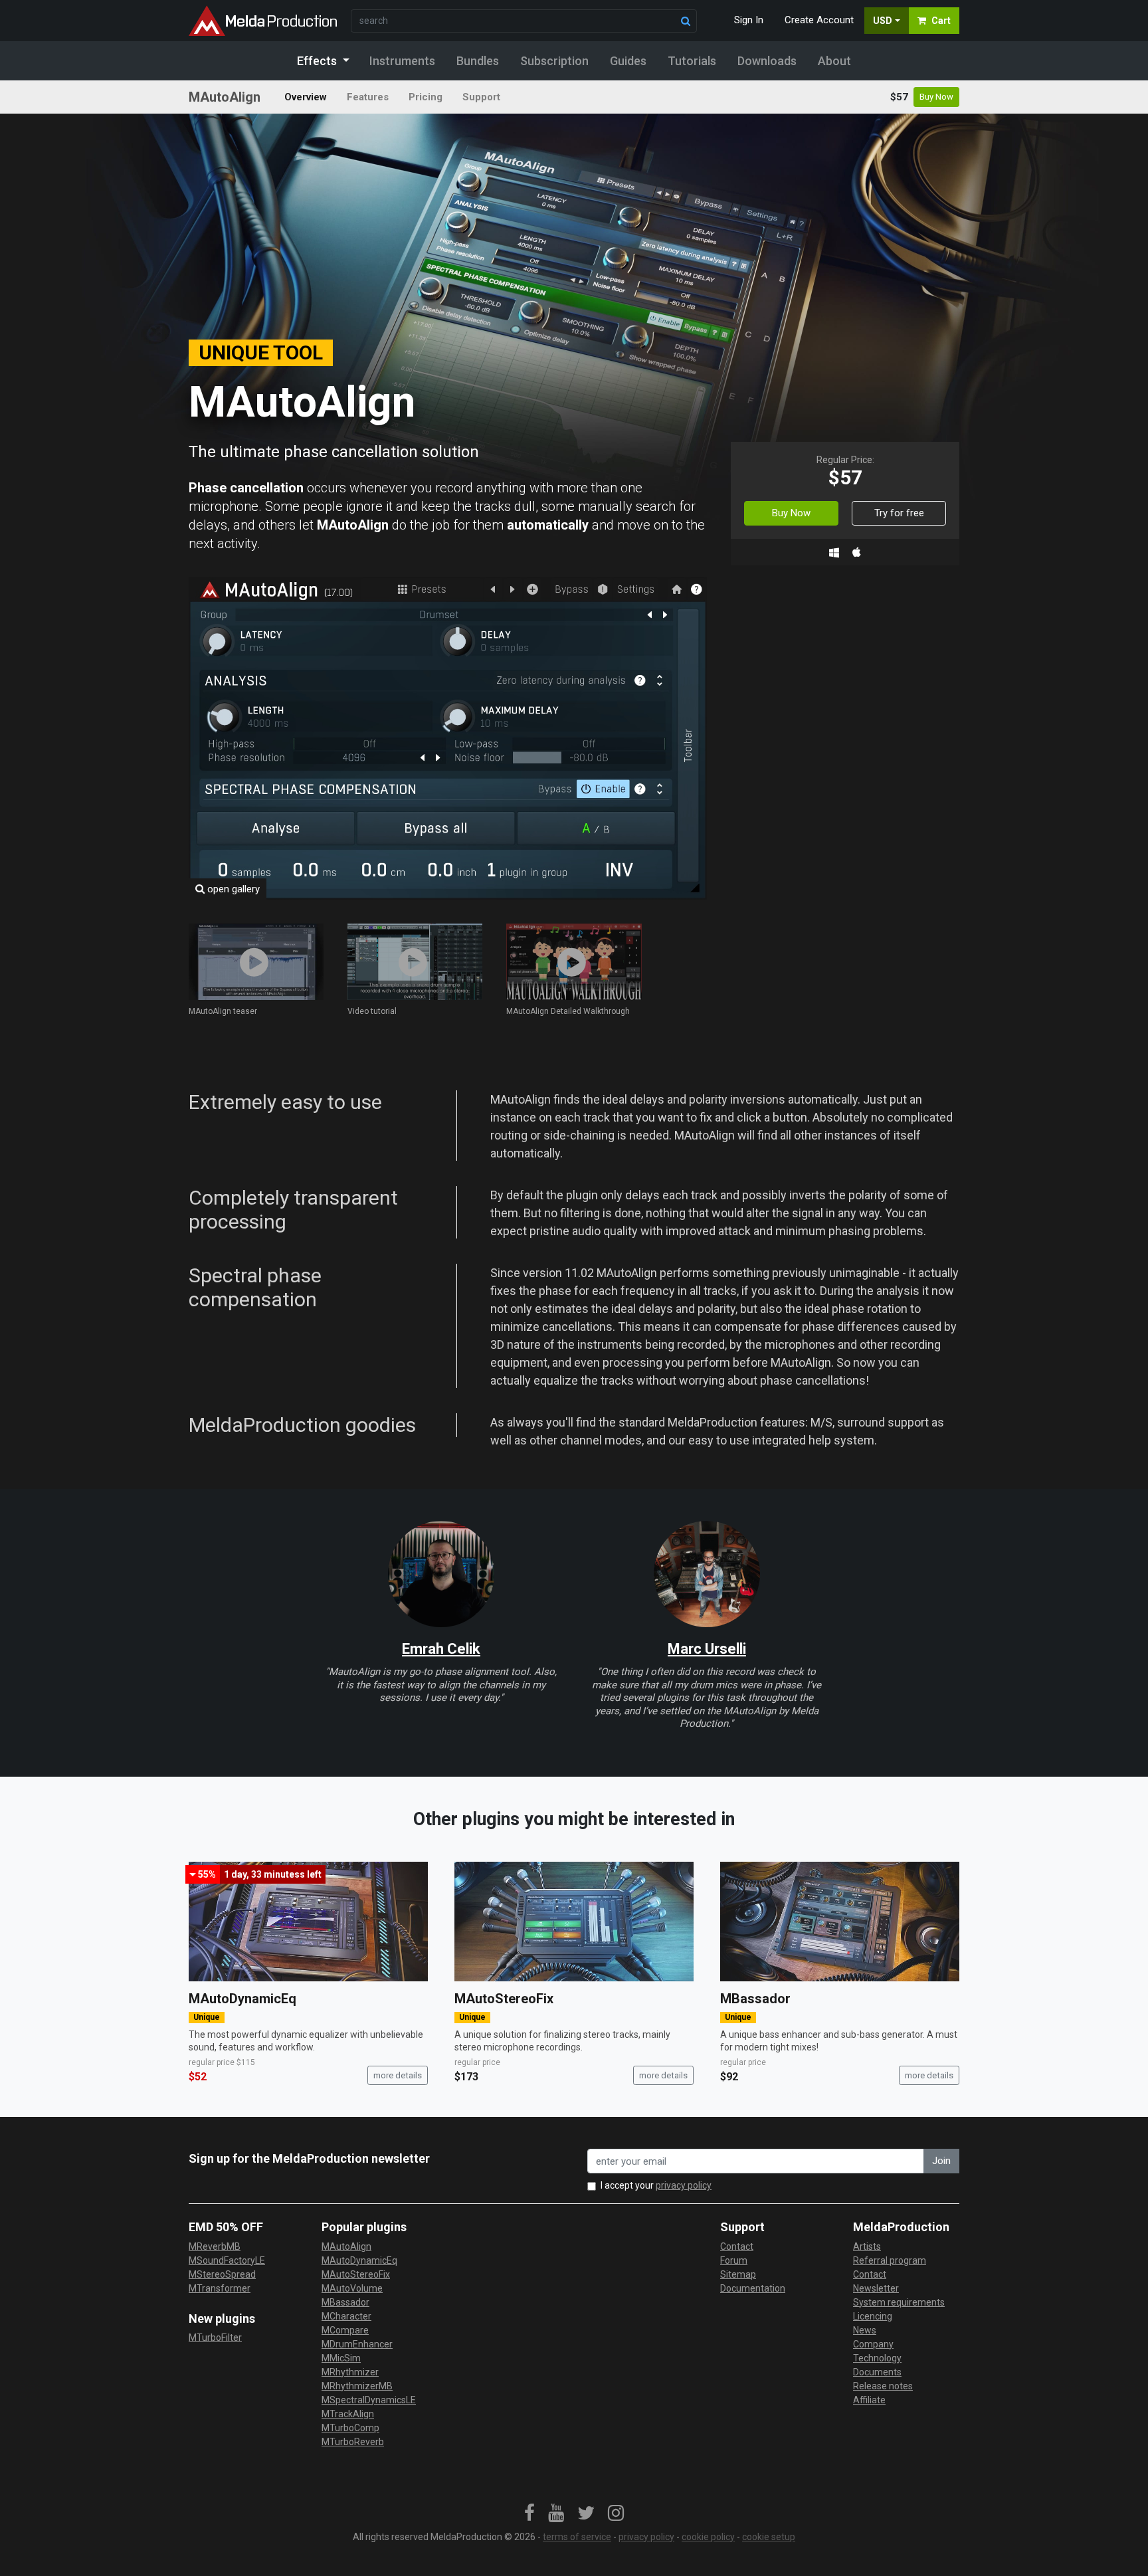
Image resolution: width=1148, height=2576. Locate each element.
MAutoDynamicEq (242, 1999)
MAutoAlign (346, 2246)
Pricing (426, 97)
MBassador (755, 1999)
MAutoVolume (352, 2288)
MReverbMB (215, 2246)
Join (941, 2161)
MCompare (345, 2330)
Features (368, 97)
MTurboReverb (353, 2442)
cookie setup (769, 2537)
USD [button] (883, 21)
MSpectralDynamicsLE (369, 2400)
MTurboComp (350, 2428)
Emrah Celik (441, 1649)
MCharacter (346, 2316)
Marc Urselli (707, 1649)
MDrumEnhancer (357, 2344)
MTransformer (220, 2288)
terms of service (577, 2537)
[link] (529, 2514)
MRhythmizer (350, 2372)
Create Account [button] (819, 20)
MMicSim (341, 2358)
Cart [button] (941, 21)
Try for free (899, 513)
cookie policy (708, 2537)
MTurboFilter (215, 2337)
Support (481, 97)
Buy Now (936, 97)
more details (398, 2075)
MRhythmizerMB (357, 2386)
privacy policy (684, 2185)
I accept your (656, 2185)
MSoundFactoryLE (227, 2260)
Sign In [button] (749, 20)
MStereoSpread (222, 2274)
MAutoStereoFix (504, 1999)
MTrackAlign (348, 2414)
